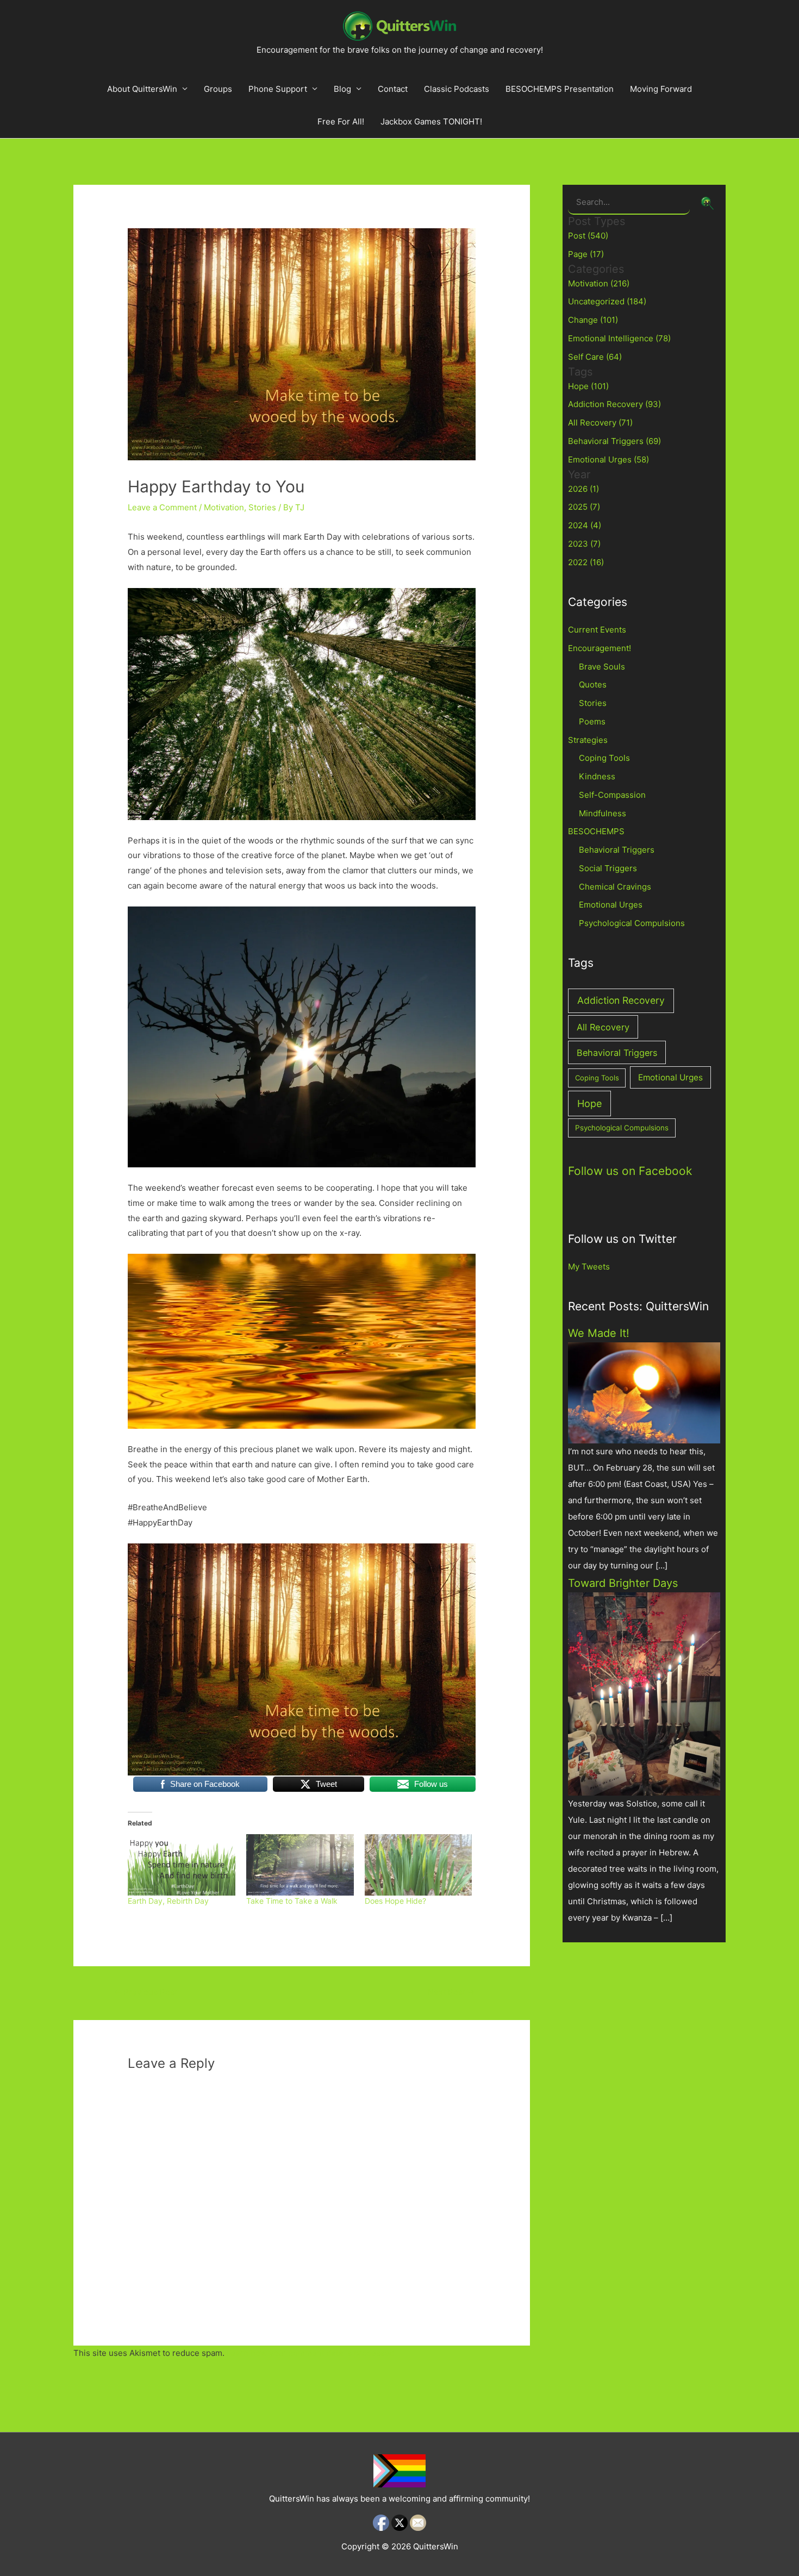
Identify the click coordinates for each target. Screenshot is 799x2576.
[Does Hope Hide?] (419, 1865)
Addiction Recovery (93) (614, 404)
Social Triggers (608, 868)
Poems (592, 721)
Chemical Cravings (615, 887)
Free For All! (341, 121)
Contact (393, 89)
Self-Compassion (612, 795)
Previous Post (145, 1992)
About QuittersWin (142, 89)
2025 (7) (584, 507)
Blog (342, 89)
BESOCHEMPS (596, 831)
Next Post (451, 1992)
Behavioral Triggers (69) (614, 441)
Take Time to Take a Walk (292, 1901)
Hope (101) (588, 386)
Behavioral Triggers (617, 850)
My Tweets (589, 1267)
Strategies (588, 740)
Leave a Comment (162, 507)
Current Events (597, 630)
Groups (218, 89)
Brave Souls (602, 667)
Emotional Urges (611, 905)
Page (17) (586, 254)
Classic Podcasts (457, 89)
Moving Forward (661, 89)
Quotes (593, 684)
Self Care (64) (595, 357)
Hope (589, 1103)
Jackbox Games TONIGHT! (431, 121)
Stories (262, 507)
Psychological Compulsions (632, 923)
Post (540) (588, 236)
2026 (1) (583, 489)
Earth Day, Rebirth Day (168, 1901)
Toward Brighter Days (623, 1583)
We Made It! (599, 1333)
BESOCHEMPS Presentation (560, 89)
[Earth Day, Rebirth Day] (182, 1865)
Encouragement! (600, 648)
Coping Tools (604, 758)
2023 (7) (584, 544)
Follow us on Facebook (630, 1171)
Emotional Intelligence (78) (619, 338)
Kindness (597, 776)
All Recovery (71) (600, 423)
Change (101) (593, 320)
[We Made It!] (644, 1392)
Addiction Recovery (621, 1000)
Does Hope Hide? (395, 1901)
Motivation (224, 507)
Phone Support (278, 89)
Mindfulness (603, 813)
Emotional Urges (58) (608, 459)
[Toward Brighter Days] (644, 1693)
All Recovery (603, 1027)
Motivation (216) (599, 283)
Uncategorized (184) (607, 301)
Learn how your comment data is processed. (312, 2353)
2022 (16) (586, 562)
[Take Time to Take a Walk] (300, 1865)
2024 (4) (585, 525)
